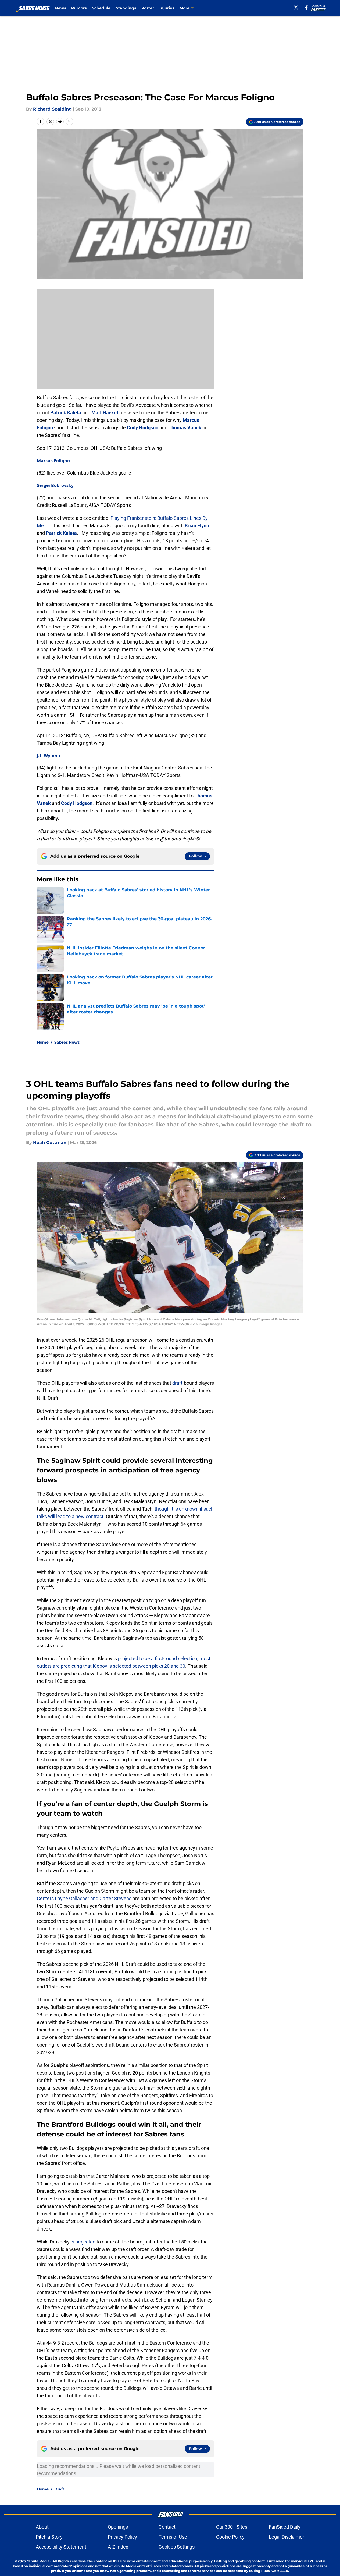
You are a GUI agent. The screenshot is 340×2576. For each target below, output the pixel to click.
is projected (83, 2242)
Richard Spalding (52, 109)
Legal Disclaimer (287, 2537)
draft (177, 1383)
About (42, 2527)
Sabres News (67, 1042)
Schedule (101, 8)
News (60, 8)
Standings (126, 8)
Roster (148, 8)
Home (43, 1042)
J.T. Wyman (49, 755)
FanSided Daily (285, 2527)
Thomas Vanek (185, 428)
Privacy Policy (122, 2537)
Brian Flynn (197, 526)
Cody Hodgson (143, 428)
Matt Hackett (106, 413)
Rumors (79, 8)
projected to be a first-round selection (158, 1658)
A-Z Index (118, 2547)
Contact (167, 2527)
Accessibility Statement (61, 2547)
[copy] (70, 122)
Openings (118, 2527)
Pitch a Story (49, 2537)
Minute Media (38, 2561)
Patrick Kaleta (66, 413)
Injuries (167, 8)
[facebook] (307, 8)
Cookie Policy (230, 2537)
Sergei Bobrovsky (55, 485)
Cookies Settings (177, 2547)
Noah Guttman (50, 1142)
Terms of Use (173, 2537)
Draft (59, 2489)
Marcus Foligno (53, 461)
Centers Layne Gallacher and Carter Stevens (84, 1898)
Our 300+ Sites (232, 2527)
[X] (296, 8)
